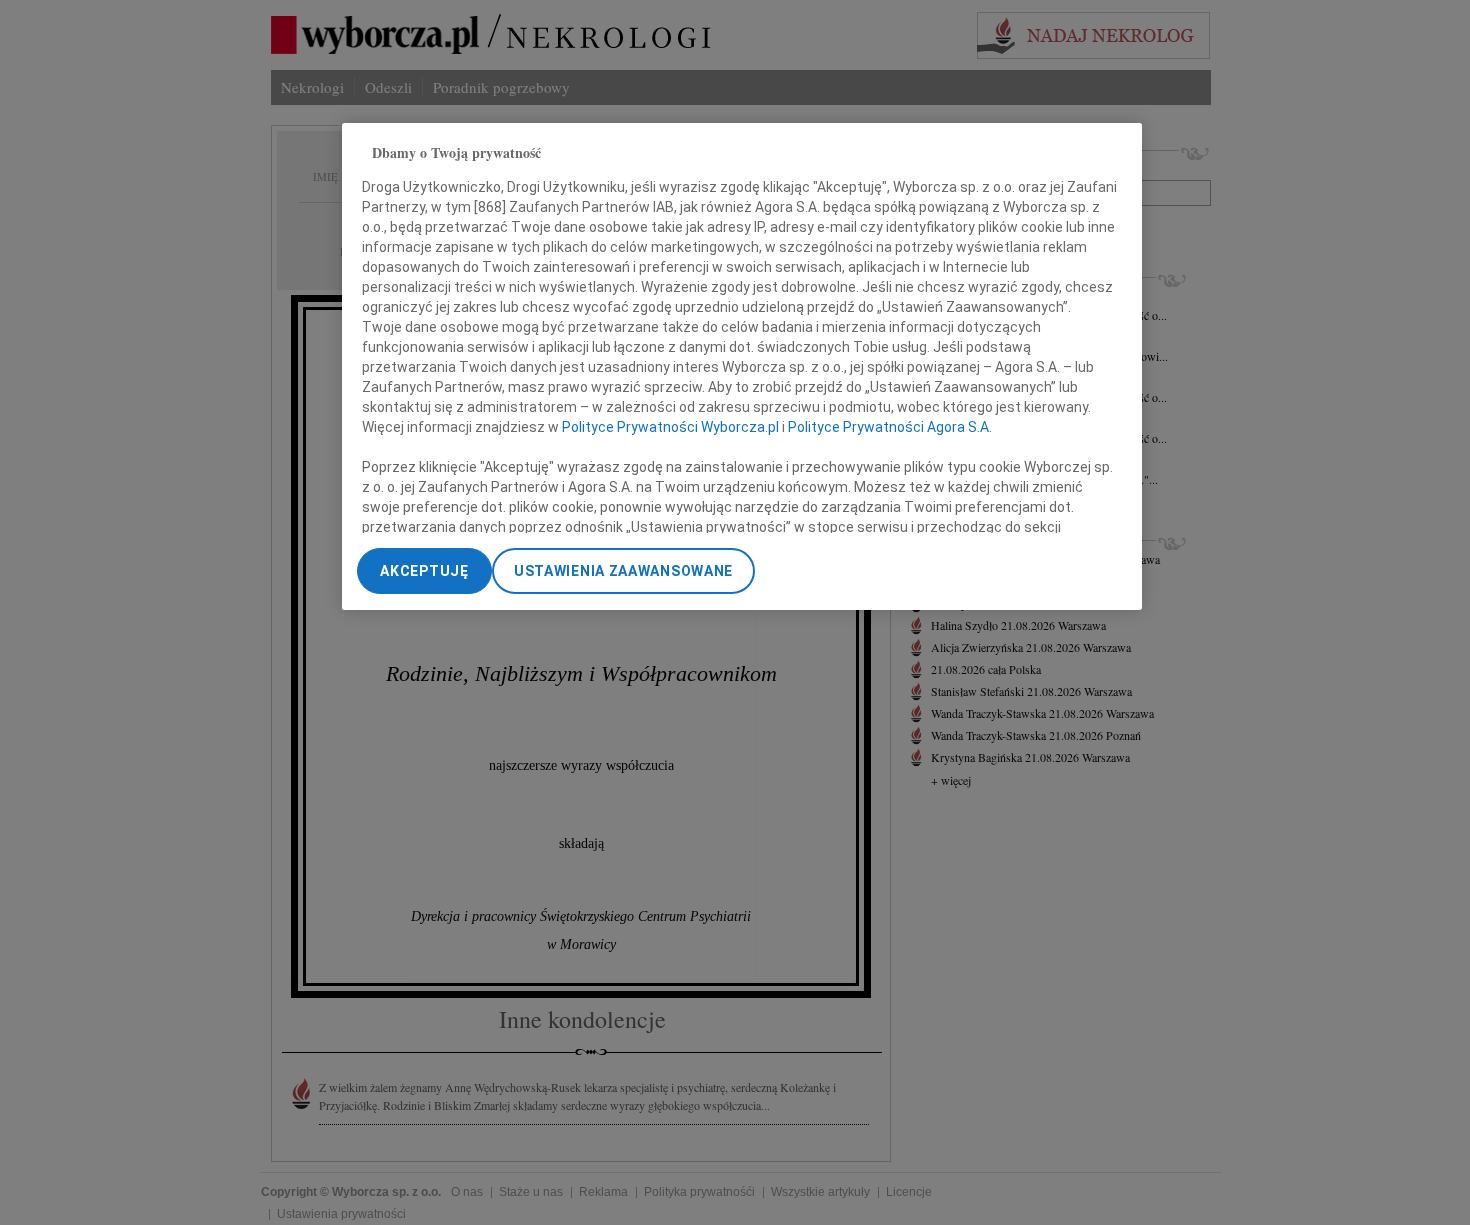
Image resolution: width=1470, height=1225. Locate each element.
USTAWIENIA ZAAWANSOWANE (623, 571)
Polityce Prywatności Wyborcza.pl (670, 427)
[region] (742, 366)
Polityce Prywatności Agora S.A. (890, 427)
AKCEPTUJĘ (424, 571)
